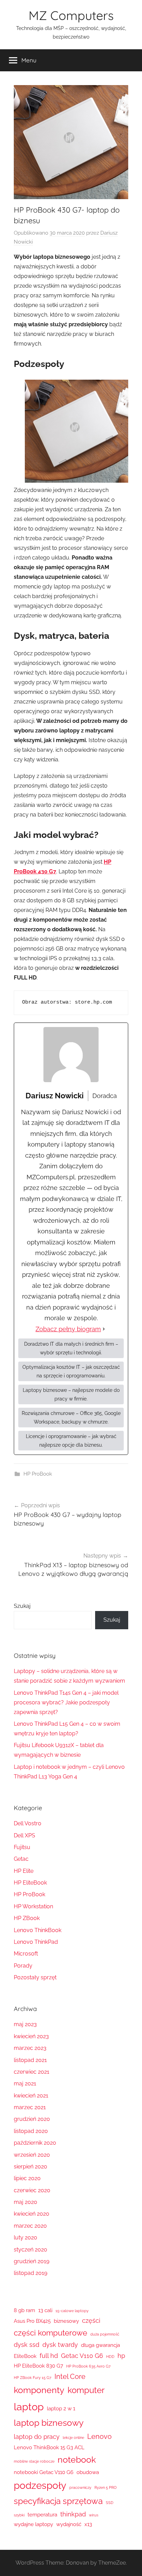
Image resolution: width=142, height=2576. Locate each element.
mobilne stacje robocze (34, 2461)
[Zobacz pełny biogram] (104, 1329)
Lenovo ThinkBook (38, 1930)
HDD (110, 2357)
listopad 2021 (30, 2060)
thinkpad (73, 2514)
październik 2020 (35, 2143)
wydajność (69, 2524)
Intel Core (70, 2377)
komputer (86, 2390)
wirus (94, 2515)
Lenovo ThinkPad (36, 1942)
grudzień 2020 (32, 2119)
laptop (29, 2407)
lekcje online (73, 2438)
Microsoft (26, 1954)
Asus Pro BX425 (32, 2321)
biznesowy (66, 2321)
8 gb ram (24, 2310)
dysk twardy (60, 2345)
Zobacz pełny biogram (68, 1329)
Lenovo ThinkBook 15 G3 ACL (49, 2447)
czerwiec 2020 (32, 2190)
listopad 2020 (31, 2131)
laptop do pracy (37, 2437)
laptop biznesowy (49, 2423)
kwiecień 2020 (32, 2214)
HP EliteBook (30, 1883)
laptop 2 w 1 (61, 2409)
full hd (49, 2356)
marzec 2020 (30, 2226)
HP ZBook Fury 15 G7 (33, 2378)
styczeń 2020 (31, 2250)
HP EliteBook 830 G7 (38, 2366)
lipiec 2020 (27, 2178)
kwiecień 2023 (31, 2036)
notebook (77, 2460)
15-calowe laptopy (72, 2311)
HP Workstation (33, 1906)
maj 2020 (26, 2202)
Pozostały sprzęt (35, 1977)
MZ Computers (71, 15)
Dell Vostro (28, 1823)
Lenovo (99, 2436)
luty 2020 (26, 2238)
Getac (21, 1859)
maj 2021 (25, 2084)
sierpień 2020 (31, 2167)
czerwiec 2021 (32, 2072)
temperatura (42, 2515)
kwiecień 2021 (31, 2096)
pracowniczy (80, 2487)
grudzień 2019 (32, 2261)
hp (121, 2356)
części (91, 2321)
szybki (19, 2515)
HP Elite (24, 1871)
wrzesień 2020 (32, 2155)
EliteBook (25, 2356)
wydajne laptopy (33, 2524)
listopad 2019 (31, 2273)
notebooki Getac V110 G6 (44, 2472)
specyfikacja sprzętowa (58, 2501)
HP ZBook (27, 1918)
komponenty (39, 2390)
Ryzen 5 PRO (105, 2487)
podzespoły (40, 2485)
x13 (88, 2524)
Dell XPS (24, 1835)
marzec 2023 (30, 2048)
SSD (110, 2503)
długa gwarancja (100, 2345)
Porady (23, 1966)
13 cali (45, 2310)
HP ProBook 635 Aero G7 (88, 2366)
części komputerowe (50, 2333)
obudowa (88, 2472)
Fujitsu (22, 1847)
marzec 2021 (30, 2107)
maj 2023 (25, 2024)
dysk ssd (27, 2345)
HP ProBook (38, 1474)
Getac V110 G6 (82, 2356)
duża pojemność (105, 2334)
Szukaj (22, 1606)
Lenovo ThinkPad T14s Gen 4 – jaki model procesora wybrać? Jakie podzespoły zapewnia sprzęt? (66, 1702)
